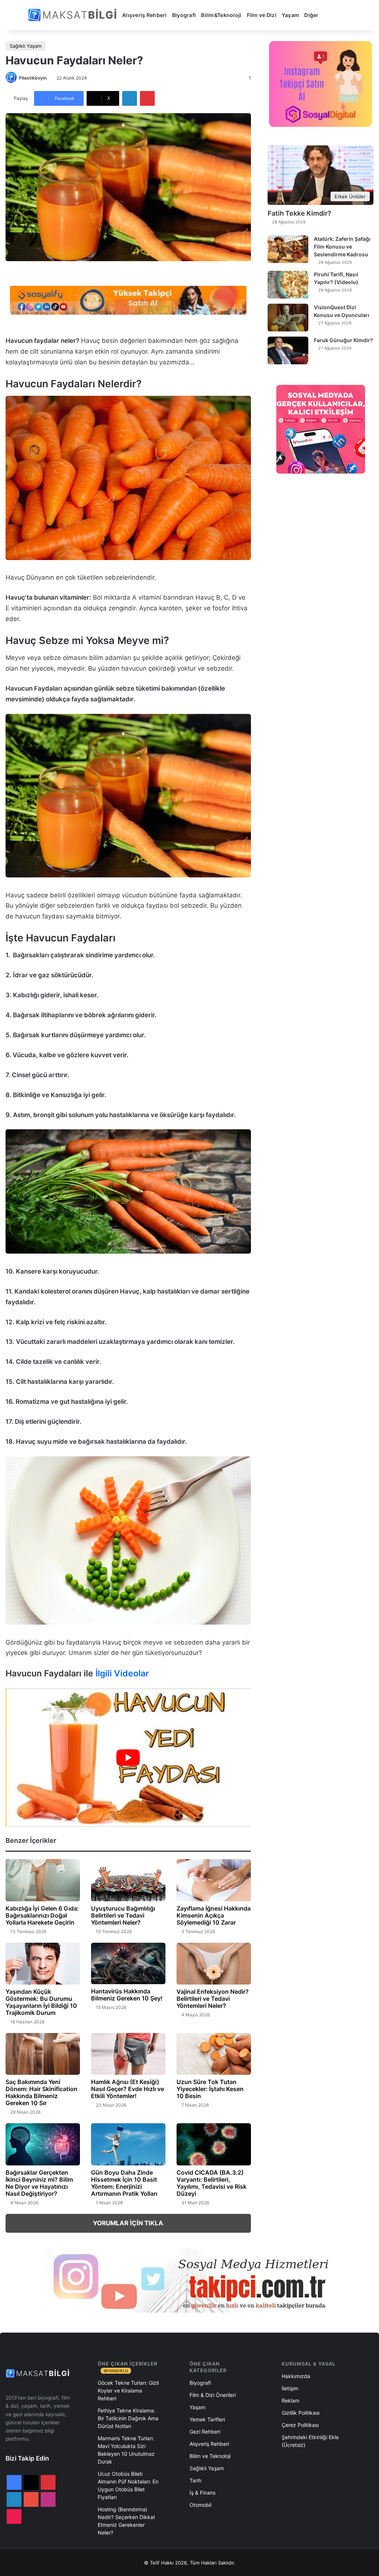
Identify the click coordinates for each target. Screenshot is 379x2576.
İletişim (290, 2388)
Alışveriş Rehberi (145, 15)
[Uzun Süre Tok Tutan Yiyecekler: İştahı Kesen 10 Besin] (214, 2054)
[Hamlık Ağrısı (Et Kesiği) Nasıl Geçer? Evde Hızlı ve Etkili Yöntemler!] (128, 2054)
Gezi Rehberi (205, 2432)
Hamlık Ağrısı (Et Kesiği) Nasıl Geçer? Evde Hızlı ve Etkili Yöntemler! (128, 2089)
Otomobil (200, 2505)
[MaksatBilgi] (74, 15)
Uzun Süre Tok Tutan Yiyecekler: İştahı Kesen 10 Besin (210, 2089)
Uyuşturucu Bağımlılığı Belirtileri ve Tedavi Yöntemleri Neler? (123, 1915)
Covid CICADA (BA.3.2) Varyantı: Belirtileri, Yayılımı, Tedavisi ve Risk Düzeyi (212, 2183)
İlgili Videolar (122, 1673)
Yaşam (290, 15)
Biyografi (184, 15)
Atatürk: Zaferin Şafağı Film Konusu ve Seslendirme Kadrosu (342, 247)
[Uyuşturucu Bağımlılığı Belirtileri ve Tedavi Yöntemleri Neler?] (128, 1880)
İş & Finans (202, 2493)
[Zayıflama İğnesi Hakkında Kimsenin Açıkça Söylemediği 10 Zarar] (214, 1880)
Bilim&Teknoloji (221, 15)
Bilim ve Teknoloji (210, 2456)
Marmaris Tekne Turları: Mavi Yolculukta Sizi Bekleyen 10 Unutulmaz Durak (126, 2450)
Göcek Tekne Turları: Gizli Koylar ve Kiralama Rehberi (128, 2390)
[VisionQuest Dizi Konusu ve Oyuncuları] (288, 318)
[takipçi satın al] (128, 300)
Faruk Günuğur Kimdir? (343, 340)
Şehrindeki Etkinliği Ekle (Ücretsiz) (310, 2441)
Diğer (311, 15)
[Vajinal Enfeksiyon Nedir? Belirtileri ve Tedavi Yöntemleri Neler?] (214, 1964)
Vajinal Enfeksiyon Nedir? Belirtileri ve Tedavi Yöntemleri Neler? (213, 1999)
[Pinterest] (147, 98)
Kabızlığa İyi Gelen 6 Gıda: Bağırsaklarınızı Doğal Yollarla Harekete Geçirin (42, 1915)
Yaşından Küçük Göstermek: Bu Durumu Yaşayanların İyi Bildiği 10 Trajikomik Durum (41, 2002)
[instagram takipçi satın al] (189, 2280)
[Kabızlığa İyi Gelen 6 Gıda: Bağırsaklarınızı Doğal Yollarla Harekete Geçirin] (43, 1880)
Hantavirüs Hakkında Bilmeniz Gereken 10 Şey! (127, 1995)
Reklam (291, 2400)
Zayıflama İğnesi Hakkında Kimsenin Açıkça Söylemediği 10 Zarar (214, 1915)
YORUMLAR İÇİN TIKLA (128, 2223)
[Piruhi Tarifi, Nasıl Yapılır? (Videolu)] (288, 285)
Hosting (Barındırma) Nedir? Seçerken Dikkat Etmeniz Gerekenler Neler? (126, 2521)
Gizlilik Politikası (301, 2413)
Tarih (195, 2480)
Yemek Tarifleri (207, 2419)
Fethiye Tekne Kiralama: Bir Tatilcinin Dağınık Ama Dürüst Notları (128, 2418)
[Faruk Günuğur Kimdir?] (288, 350)
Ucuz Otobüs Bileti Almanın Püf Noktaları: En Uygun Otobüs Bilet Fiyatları (128, 2485)
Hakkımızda (296, 2376)
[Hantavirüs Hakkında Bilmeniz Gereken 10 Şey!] (128, 1964)
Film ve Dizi (262, 15)
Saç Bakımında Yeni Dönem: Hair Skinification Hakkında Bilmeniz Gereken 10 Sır (41, 2092)
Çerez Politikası (300, 2425)
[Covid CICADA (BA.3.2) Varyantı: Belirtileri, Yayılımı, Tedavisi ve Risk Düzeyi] (214, 2144)
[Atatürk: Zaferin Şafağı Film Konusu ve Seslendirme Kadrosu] (288, 249)
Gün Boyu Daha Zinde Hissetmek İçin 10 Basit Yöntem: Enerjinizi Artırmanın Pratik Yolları (124, 2183)
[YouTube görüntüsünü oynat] (128, 1758)
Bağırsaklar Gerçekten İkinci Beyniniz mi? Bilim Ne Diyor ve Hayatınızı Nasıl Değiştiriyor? (39, 2183)
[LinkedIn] (130, 98)
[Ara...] (329, 15)
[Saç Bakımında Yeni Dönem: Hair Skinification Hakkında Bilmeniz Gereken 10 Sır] (43, 2054)
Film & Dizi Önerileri (213, 2395)
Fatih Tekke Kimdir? (299, 213)
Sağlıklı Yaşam (26, 46)
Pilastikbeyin (33, 78)
